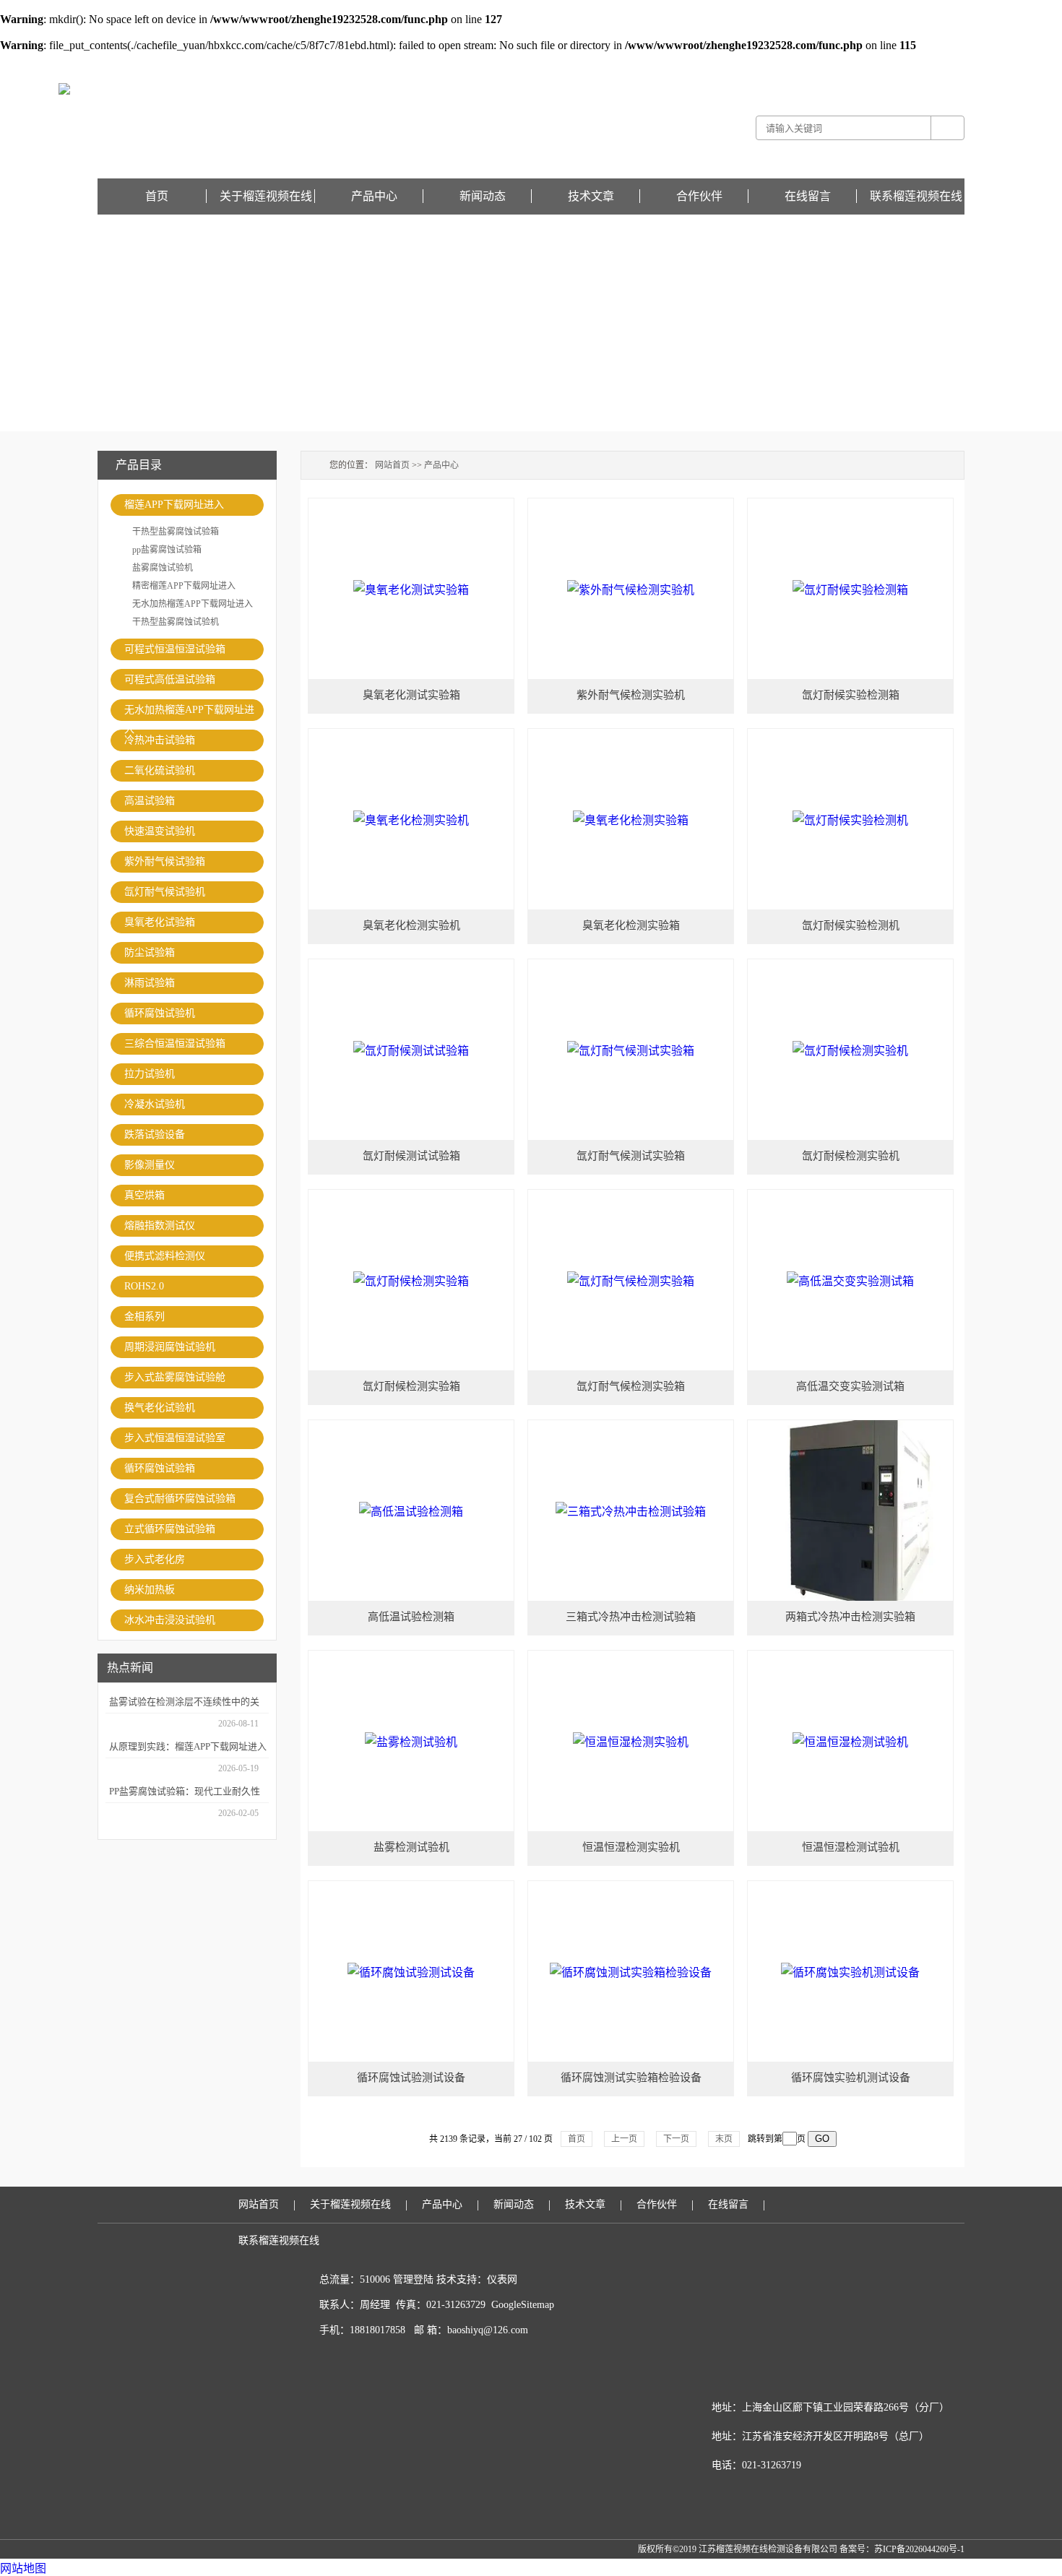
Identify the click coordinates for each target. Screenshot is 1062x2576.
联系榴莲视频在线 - (893, 62)
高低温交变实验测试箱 (850, 1386)
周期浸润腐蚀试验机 (170, 1347)
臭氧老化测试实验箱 (411, 695)
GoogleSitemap (523, 2305)
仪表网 (502, 2279)
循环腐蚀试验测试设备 (411, 2078)
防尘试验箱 (150, 952)
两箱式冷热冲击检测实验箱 (850, 1617)
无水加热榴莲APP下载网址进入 (193, 604)
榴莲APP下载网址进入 (174, 505)
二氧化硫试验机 (160, 770)
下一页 (676, 2139)
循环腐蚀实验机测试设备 (851, 2078)
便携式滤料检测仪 (165, 1256)
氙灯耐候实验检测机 (851, 925)
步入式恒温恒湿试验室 (175, 1438)
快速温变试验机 (160, 831)
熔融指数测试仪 (160, 1226)
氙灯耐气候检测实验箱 (631, 1386)
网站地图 (23, 2568)
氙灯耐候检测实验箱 (411, 1386)
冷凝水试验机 (155, 1104)
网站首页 (392, 465)
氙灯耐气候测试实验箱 (631, 1156)
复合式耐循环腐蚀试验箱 (180, 1499)
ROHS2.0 (144, 1286)
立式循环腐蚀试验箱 (170, 1529)
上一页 (624, 2139)
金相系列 (144, 1317)
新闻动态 (483, 196)
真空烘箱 (144, 1195)
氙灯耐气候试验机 (165, 892)
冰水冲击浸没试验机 (170, 1620)
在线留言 (947, 62)
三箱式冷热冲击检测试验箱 (631, 1617)
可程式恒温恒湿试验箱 (175, 649)
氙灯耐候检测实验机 (851, 1156)
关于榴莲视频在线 (266, 196)
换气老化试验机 (160, 1408)
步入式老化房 (155, 1559)
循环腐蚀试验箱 (160, 1468)
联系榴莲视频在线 (916, 196)
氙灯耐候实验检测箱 (851, 695)
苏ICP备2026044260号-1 (919, 2549)
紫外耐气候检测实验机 (631, 695)
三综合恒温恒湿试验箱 (175, 1043)
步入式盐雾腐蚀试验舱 (175, 1377)
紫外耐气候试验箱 (165, 861)
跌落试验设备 (155, 1134)
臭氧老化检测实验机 (411, 925)
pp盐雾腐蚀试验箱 (167, 550)
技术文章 (591, 196)
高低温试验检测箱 (411, 1617)
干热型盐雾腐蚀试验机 (176, 622)
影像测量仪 (150, 1165)
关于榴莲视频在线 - (818, 62)
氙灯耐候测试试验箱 (411, 1156)
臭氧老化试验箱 (160, 922)
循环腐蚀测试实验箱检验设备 (631, 2078)
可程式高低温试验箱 (170, 679)
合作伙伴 (699, 196)
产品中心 (374, 196)
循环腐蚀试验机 (160, 1013)
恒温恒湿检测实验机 (631, 1847)
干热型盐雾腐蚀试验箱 (176, 532)
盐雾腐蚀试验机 (163, 568)
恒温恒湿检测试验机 (851, 1847)
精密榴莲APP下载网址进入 (184, 586)
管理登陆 (413, 2279)
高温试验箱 (150, 801)
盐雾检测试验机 (411, 1847)
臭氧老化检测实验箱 (631, 925)
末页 (724, 2139)
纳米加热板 (150, 1590)
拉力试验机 (150, 1074)
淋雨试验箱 (150, 983)
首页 (157, 196)
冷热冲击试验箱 (160, 740)
